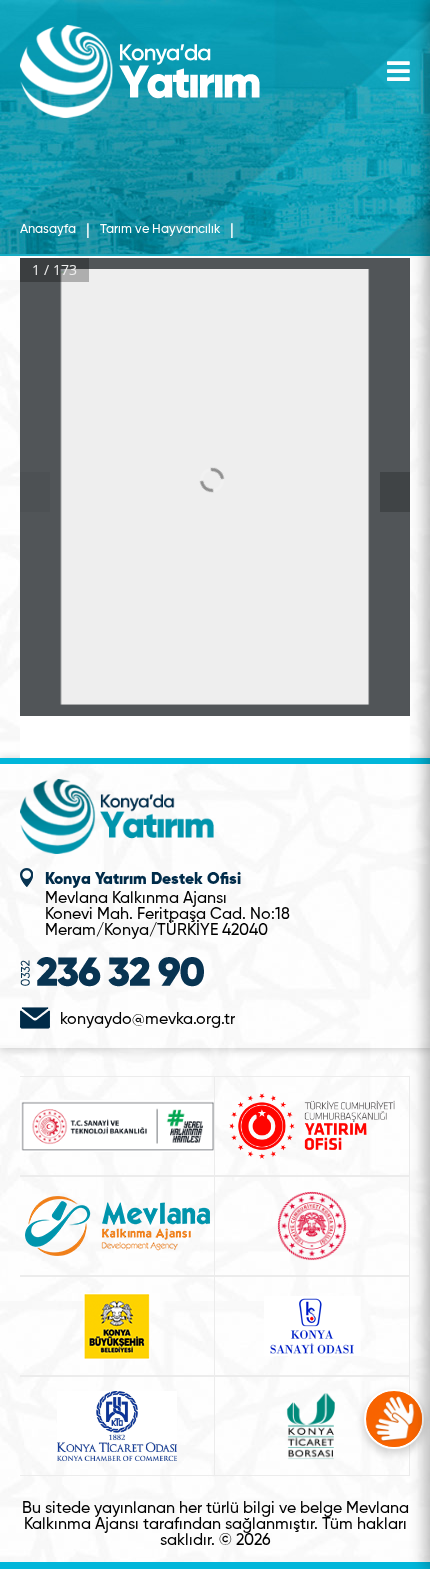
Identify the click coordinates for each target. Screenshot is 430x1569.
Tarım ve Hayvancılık (160, 230)
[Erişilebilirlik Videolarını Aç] (394, 1419)
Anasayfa (48, 230)
